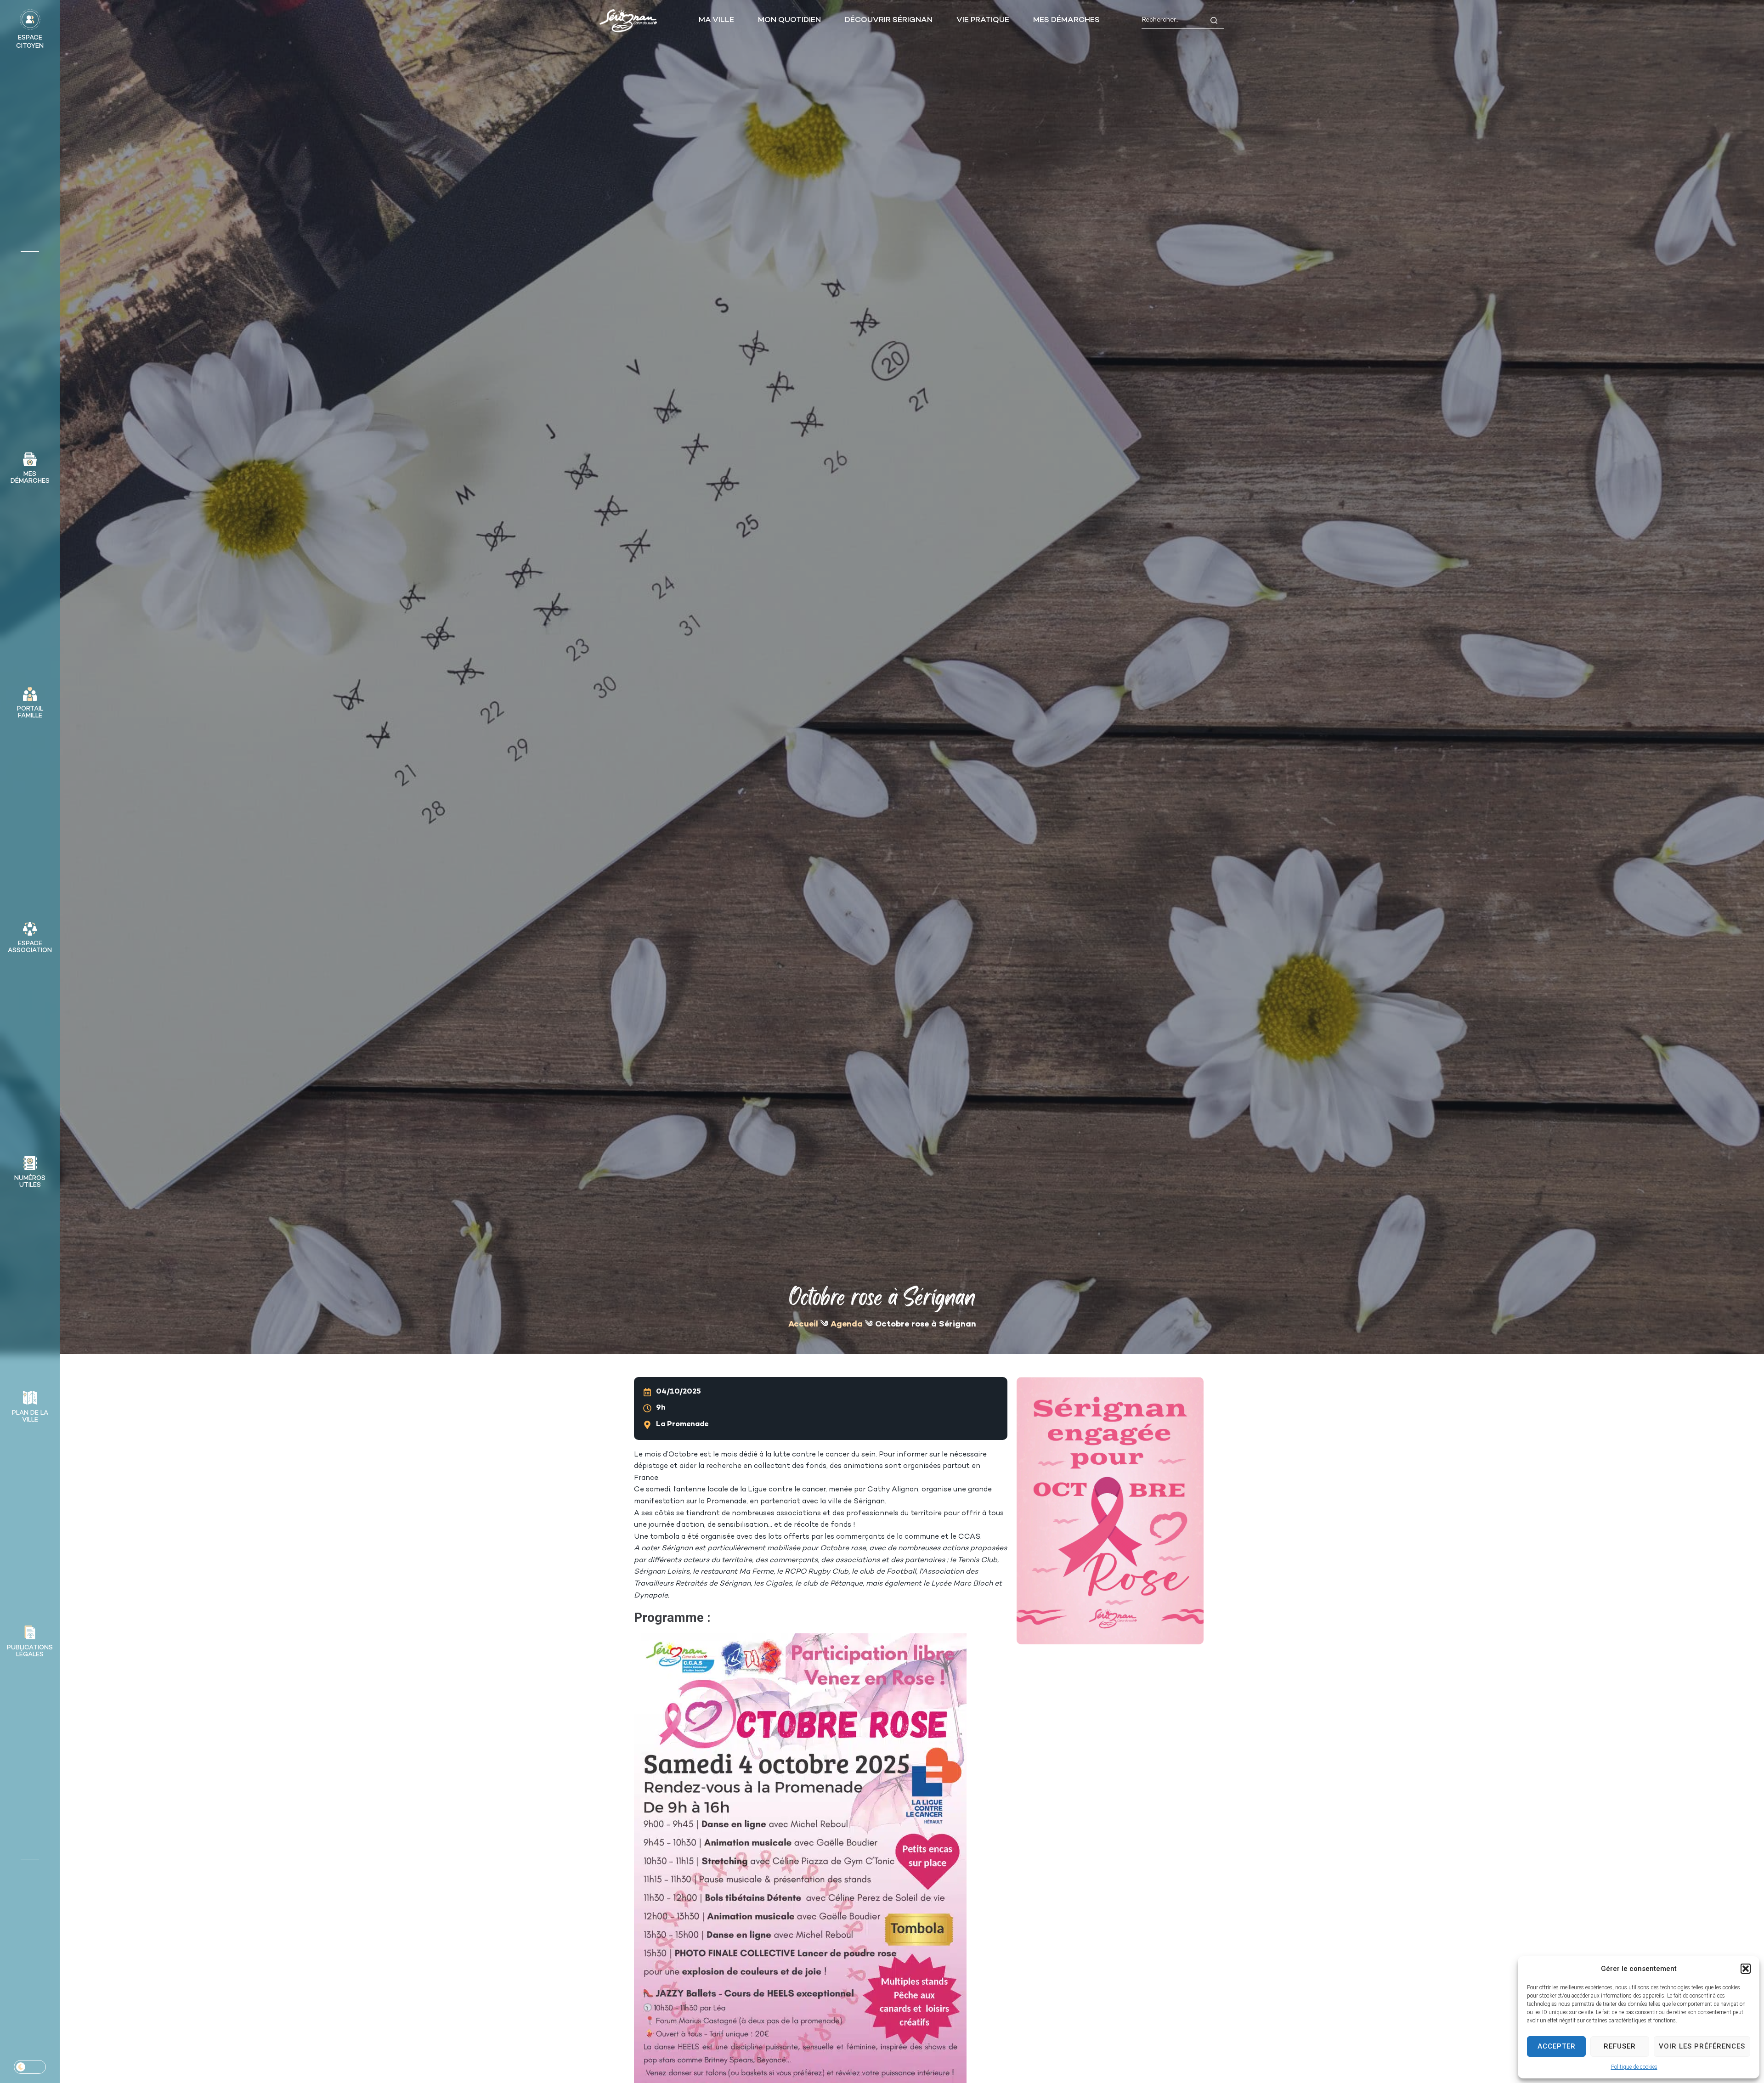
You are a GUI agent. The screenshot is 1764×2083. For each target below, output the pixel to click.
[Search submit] (1214, 20)
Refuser (1620, 2046)
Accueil (803, 1324)
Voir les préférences (1702, 2046)
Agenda (847, 1324)
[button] (1746, 1969)
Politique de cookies (1634, 2067)
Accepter (1557, 2046)
